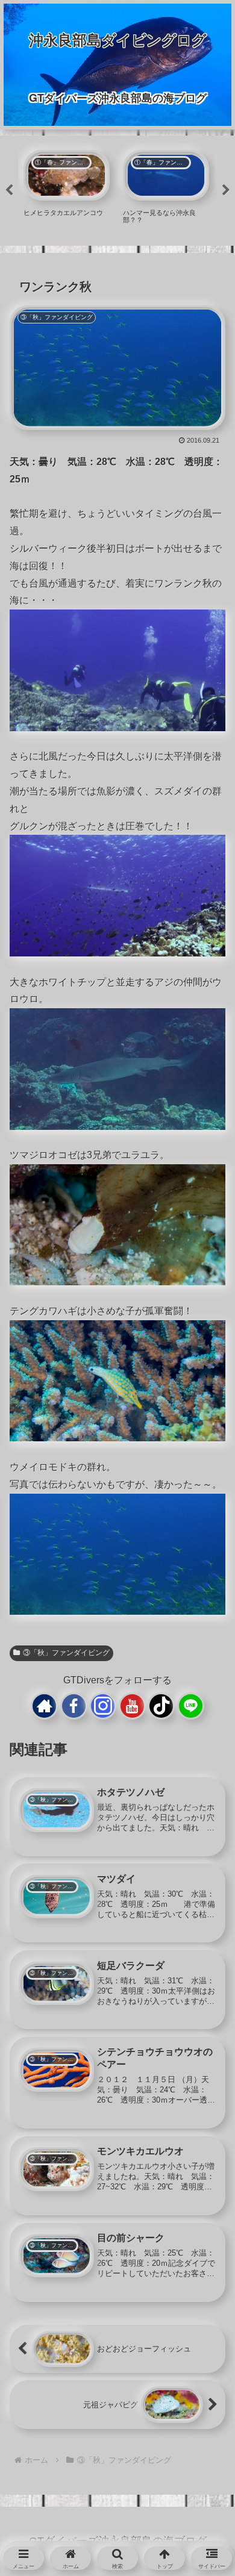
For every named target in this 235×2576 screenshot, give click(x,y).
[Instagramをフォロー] (103, 1706)
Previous (9, 190)
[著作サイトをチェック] (44, 1706)
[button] (204, 1955)
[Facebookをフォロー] (74, 1706)
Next (226, 190)
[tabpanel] (67, 189)
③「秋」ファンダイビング (66, 1653)
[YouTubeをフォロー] (132, 1706)
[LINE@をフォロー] (191, 1706)
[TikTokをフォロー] (161, 1706)
